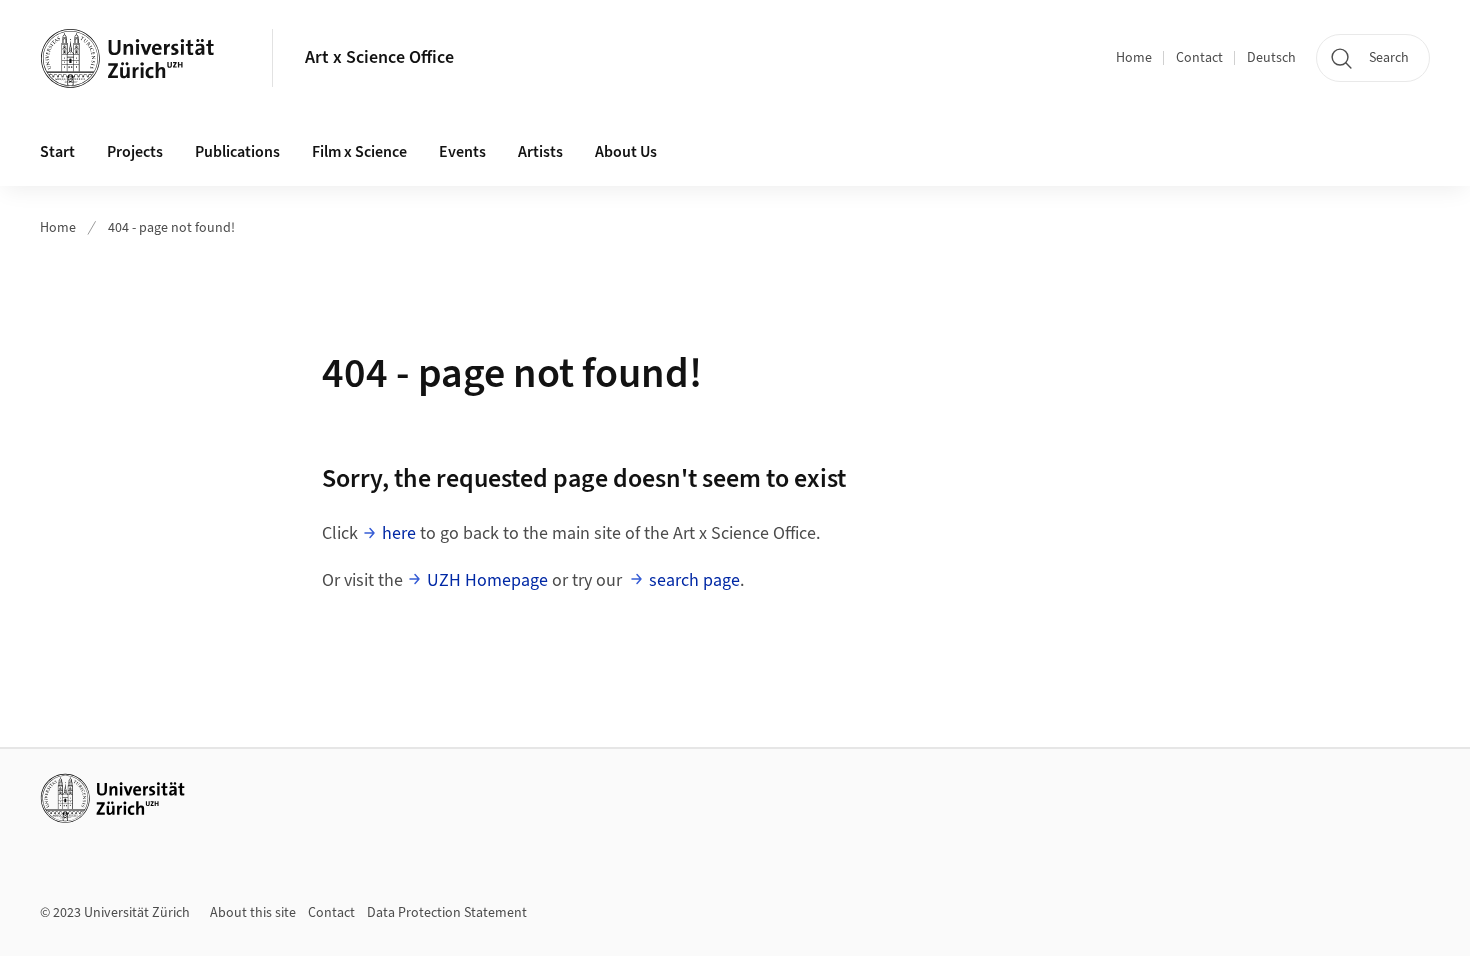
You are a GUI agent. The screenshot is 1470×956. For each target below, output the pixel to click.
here (399, 533)
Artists (540, 152)
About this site (253, 913)
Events (462, 152)
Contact (1199, 58)
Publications (237, 152)
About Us (626, 152)
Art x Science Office (379, 57)
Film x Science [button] (359, 152)
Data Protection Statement (447, 913)
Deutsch (1271, 58)
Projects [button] (135, 152)
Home (1134, 58)
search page (694, 580)
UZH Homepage (487, 580)
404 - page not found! (171, 228)
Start (57, 152)
